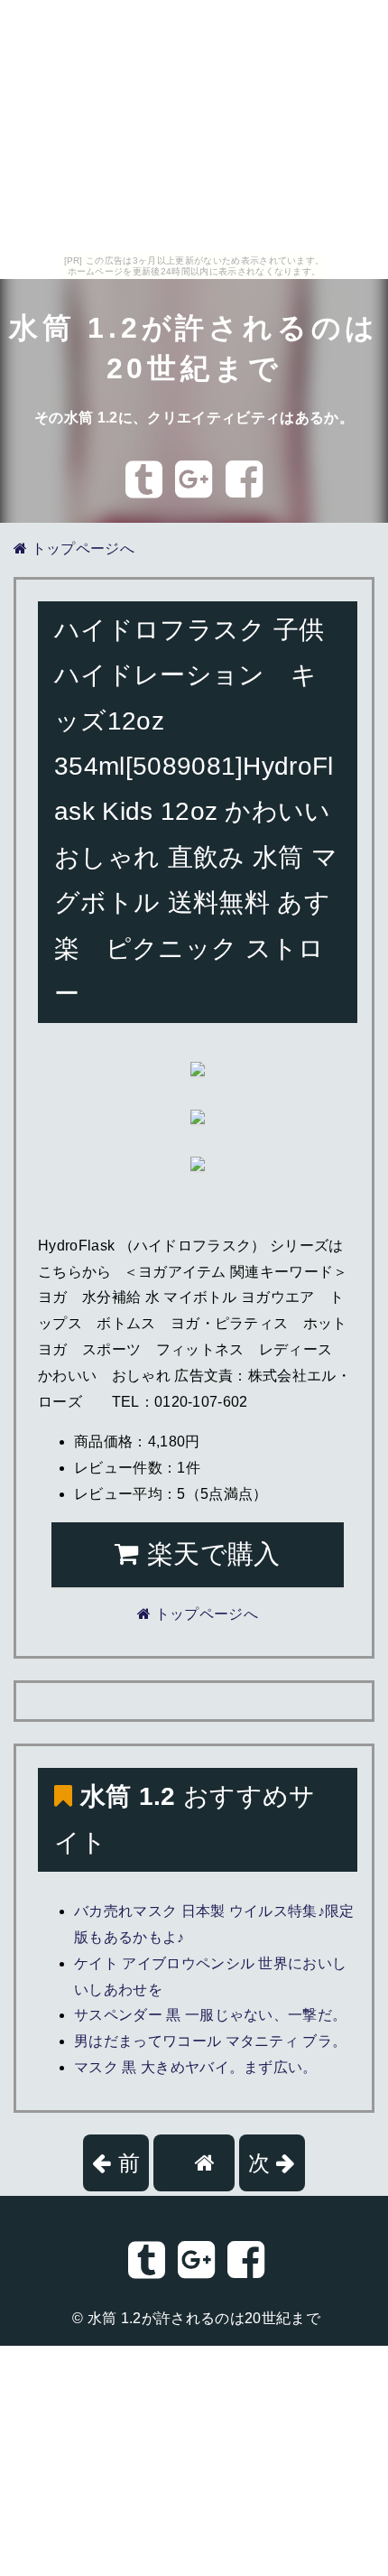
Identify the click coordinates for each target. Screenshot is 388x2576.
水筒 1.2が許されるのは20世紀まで (204, 2318)
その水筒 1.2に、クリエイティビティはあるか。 (194, 418)
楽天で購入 (210, 1554)
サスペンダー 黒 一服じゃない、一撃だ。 (210, 2015)
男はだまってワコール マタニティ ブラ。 (210, 2041)
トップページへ (81, 549)
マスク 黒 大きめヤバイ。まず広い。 (196, 2067)
